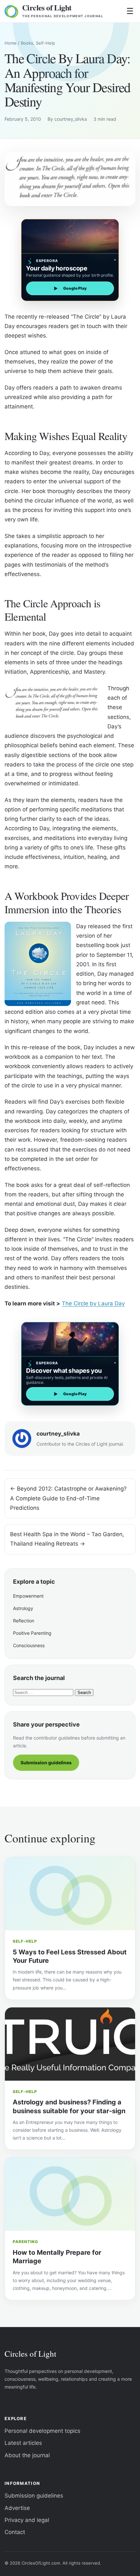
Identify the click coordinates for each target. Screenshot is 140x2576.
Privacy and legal (27, 2520)
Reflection (24, 1621)
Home (11, 43)
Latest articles (23, 2443)
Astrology (23, 1608)
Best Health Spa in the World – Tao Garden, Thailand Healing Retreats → (67, 1539)
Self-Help (45, 43)
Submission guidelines (46, 1763)
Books (27, 43)
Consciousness (29, 1645)
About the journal (27, 2455)
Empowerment (28, 1596)
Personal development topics (42, 2431)
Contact (15, 2532)
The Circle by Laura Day (93, 1303)
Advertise (17, 2508)
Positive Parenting (32, 1633)
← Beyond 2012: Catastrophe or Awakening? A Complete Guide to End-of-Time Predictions (68, 1498)
